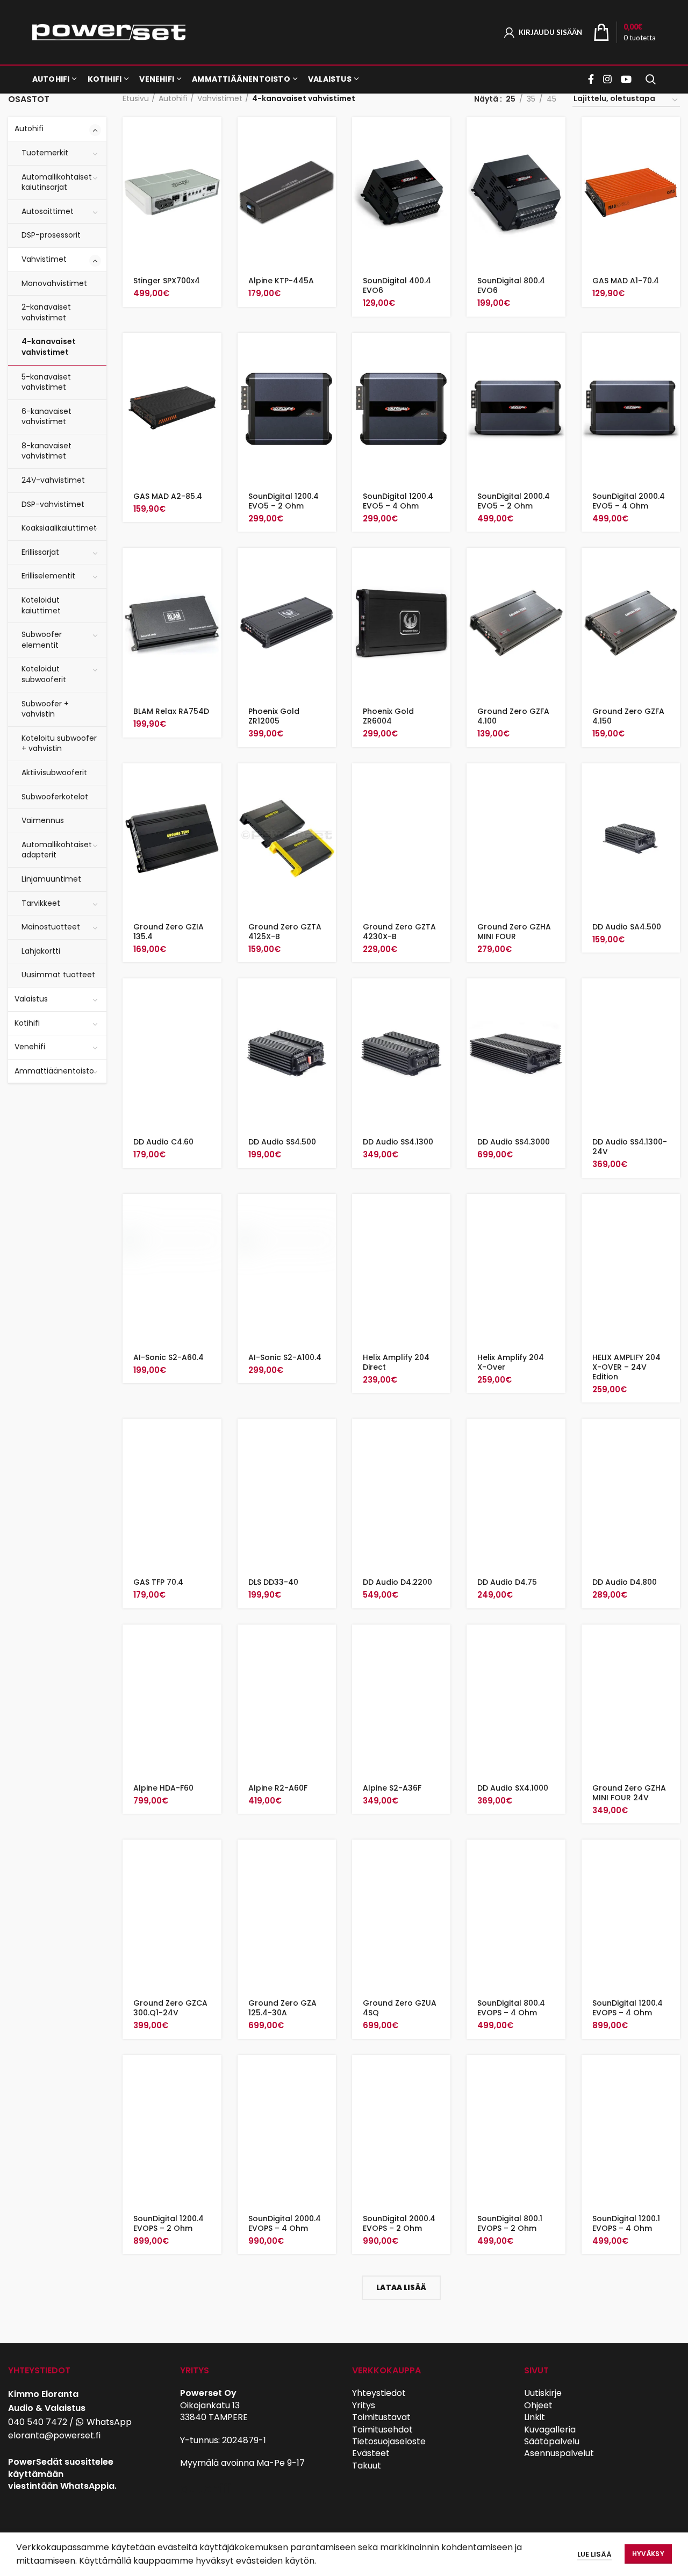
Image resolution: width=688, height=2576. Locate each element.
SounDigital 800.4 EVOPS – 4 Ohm (511, 2008)
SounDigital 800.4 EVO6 (511, 285)
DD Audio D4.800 (625, 1582)
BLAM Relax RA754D (171, 711)
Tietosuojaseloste (389, 2441)
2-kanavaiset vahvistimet (46, 312)
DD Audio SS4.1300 (398, 1142)
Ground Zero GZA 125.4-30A (282, 2008)
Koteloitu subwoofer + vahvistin (59, 743)
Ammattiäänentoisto (54, 1071)
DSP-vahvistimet (53, 504)
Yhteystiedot (379, 2393)
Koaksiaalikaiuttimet (59, 528)
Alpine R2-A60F (278, 1788)
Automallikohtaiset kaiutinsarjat (57, 182)
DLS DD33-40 (273, 1582)
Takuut (367, 2466)
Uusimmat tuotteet (58, 975)
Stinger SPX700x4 (167, 281)
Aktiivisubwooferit (54, 772)
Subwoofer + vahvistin (45, 709)
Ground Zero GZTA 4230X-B (399, 932)
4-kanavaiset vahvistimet (49, 347)
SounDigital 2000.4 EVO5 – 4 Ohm (629, 501)
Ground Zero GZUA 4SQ (400, 2008)
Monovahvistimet (54, 283)
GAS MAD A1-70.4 (626, 281)
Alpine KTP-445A (281, 281)
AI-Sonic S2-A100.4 (285, 1357)
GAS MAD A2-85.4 (168, 496)
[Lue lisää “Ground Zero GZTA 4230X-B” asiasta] (442, 781)
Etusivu (136, 99)
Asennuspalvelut (559, 2453)
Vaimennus (43, 820)
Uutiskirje (543, 2393)
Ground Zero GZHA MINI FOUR (514, 932)
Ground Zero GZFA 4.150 (628, 716)
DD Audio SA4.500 (627, 927)
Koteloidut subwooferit (44, 674)
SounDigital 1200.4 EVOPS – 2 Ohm (169, 2223)
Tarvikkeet (41, 903)
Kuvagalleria (550, 2430)
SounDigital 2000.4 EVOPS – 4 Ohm (285, 2223)
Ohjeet (538, 2405)
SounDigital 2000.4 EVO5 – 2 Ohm (514, 501)
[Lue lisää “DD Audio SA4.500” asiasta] (672, 781)
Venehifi (30, 1047)
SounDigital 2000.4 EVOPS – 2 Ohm (399, 2223)
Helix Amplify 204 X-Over (511, 1362)
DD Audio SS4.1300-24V (630, 1147)
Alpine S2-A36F (392, 1788)
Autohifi (29, 128)
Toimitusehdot (382, 2430)
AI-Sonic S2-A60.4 (169, 1357)
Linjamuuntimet (51, 879)
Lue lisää (594, 2554)
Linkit (535, 2417)
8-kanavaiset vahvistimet (46, 451)
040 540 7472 (38, 2422)
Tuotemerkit (45, 153)
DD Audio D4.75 (507, 1582)
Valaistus (31, 999)
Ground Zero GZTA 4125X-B (285, 932)
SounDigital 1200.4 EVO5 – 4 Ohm (398, 501)
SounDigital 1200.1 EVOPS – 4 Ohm (626, 2223)
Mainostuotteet (51, 927)
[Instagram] (607, 79)
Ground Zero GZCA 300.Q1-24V (170, 2008)
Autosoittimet (48, 211)
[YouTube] (626, 79)
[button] (213, 135)
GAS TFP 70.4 (158, 1582)
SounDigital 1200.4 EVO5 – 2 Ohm (284, 501)
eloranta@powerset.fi (54, 2435)
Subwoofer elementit (42, 640)
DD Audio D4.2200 (397, 1582)
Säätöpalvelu (552, 2441)
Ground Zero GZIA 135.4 (169, 932)
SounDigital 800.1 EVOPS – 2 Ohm (510, 2223)
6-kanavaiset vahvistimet (46, 417)
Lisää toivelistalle (213, 183)
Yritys (364, 2405)
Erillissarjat (40, 552)
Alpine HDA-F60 (163, 1788)
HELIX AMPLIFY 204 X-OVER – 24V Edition (626, 1367)
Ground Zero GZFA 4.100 (513, 716)
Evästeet (371, 2453)
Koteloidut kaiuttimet (41, 605)
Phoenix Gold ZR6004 (388, 716)
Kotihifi (27, 1023)
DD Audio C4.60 (163, 1142)
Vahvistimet (44, 259)
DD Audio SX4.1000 (513, 1788)
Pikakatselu (213, 159)
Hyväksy (648, 2554)
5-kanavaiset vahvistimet (46, 382)
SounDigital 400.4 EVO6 (397, 285)
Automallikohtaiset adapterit (57, 850)
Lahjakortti (41, 951)
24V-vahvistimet (53, 480)
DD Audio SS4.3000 (514, 1142)
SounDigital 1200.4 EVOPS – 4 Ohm (628, 2008)
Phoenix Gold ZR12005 (274, 716)
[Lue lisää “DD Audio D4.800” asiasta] (672, 1436)
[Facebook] (592, 79)
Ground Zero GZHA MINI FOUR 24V (629, 1793)
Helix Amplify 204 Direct (396, 1362)
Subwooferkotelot (55, 797)
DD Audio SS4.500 (282, 1142)
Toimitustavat (381, 2417)
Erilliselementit (48, 576)
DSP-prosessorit (51, 235)
